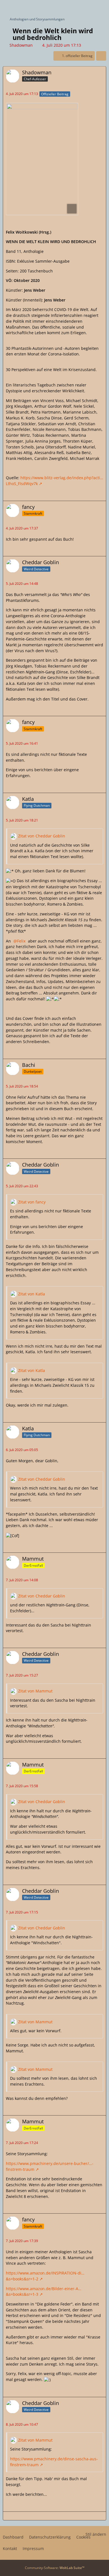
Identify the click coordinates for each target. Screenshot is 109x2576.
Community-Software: (55, 2568)
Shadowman (21, 45)
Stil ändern (96, 2534)
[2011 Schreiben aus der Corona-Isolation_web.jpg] (42, 159)
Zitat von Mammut (35, 1691)
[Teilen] (101, 56)
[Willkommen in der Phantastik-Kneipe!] (3, 7)
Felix (21, 941)
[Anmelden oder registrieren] (88, 7)
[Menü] (102, 7)
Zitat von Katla (32, 1294)
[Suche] (74, 7)
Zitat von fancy (32, 1202)
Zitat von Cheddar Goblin (42, 836)
